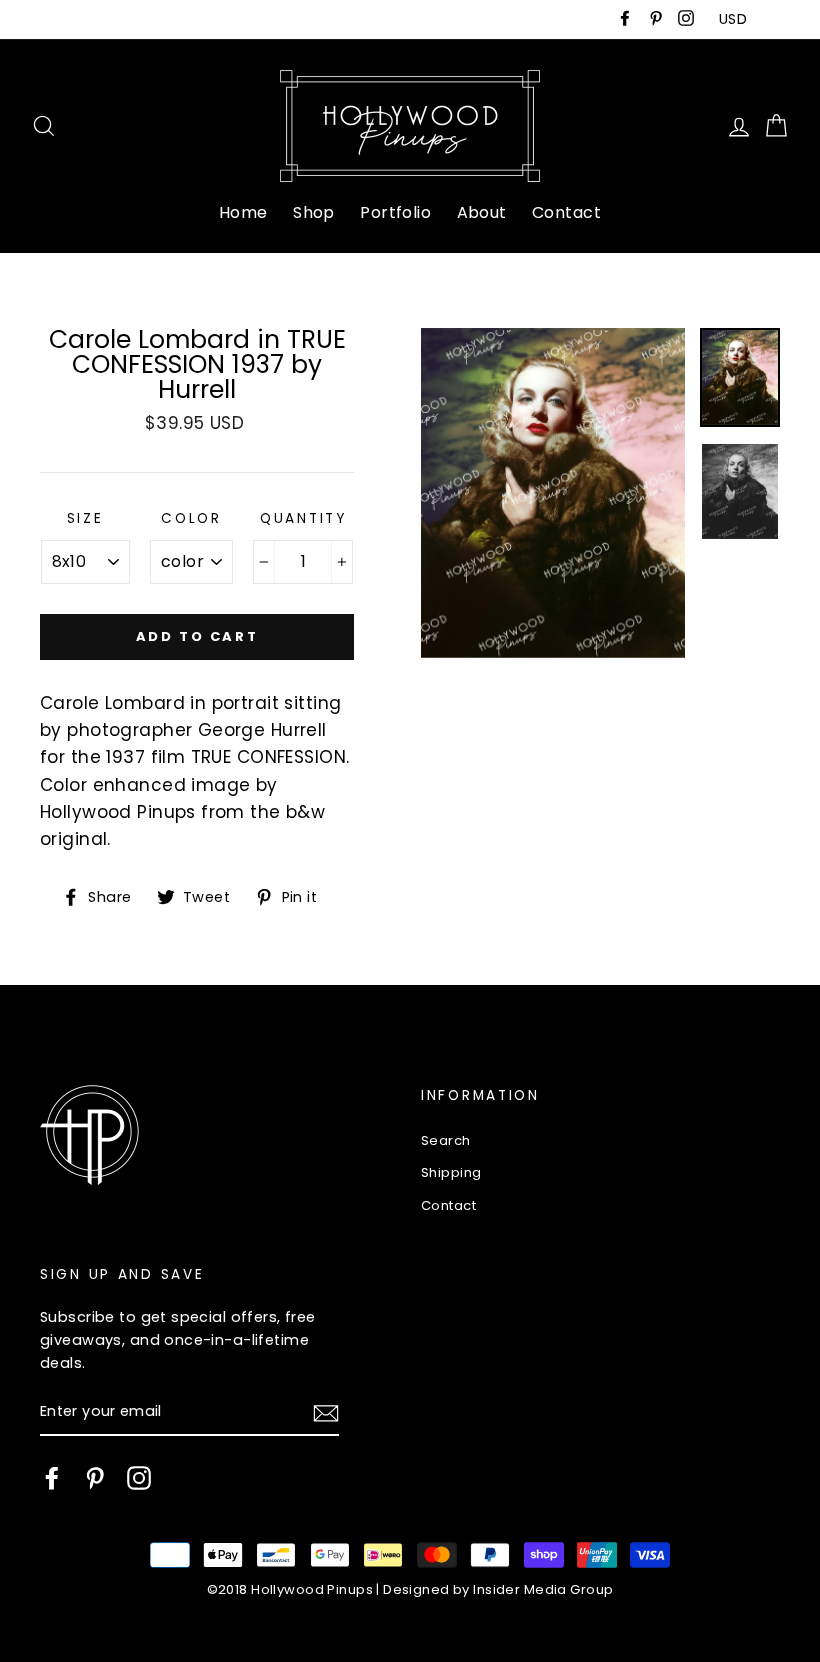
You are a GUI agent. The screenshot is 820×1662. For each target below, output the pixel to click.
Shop (314, 212)
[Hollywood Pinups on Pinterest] (95, 1478)
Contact (566, 212)
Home (243, 212)
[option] (553, 493)
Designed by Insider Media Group (498, 1589)
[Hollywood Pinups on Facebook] (52, 1478)
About (482, 212)
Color (191, 518)
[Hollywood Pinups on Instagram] (139, 1478)
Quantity (303, 518)
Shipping (451, 1172)
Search (446, 1140)
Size (85, 518)
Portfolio (395, 212)
